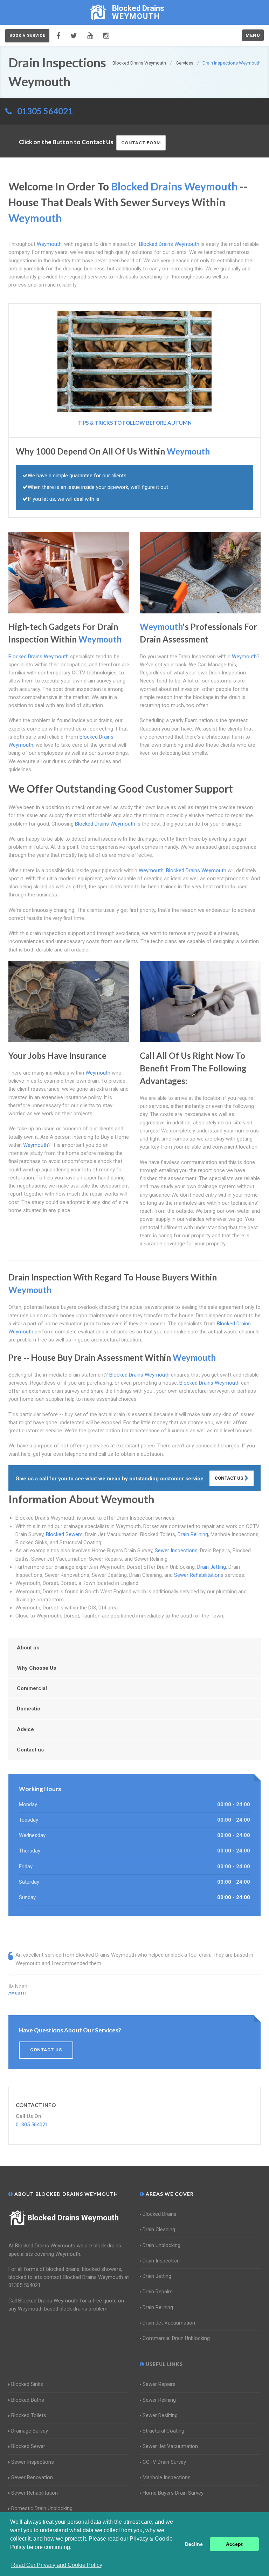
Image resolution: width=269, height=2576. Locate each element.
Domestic (29, 1709)
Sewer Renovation (32, 2477)
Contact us (30, 1750)
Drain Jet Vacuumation (169, 2323)
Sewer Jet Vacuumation (170, 2446)
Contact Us (229, 1478)
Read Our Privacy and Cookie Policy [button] (57, 2565)
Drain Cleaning (159, 2229)
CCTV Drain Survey (164, 2462)
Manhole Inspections (167, 2477)
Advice (25, 1729)
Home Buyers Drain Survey (173, 2493)
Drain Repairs (158, 2292)
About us (28, 1648)
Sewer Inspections (176, 1551)
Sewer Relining (159, 2400)
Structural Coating (163, 2431)
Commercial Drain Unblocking (176, 2338)
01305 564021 (45, 111)
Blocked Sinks (27, 2384)
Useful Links (164, 2364)
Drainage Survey (30, 2431)
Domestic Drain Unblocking (42, 2508)
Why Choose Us (36, 1668)
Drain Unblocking (161, 2245)
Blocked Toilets (29, 2415)
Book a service (27, 36)
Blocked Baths (28, 2400)
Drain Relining (193, 1534)
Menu (253, 35)
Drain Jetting (212, 1567)
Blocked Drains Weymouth (73, 2218)
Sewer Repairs (159, 2384)
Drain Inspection (161, 2261)
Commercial (32, 1688)
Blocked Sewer (63, 1534)
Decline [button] (194, 2544)
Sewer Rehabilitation (197, 1575)
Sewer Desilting (160, 2415)
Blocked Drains (160, 2214)
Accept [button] (234, 2544)
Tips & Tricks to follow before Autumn (134, 423)
